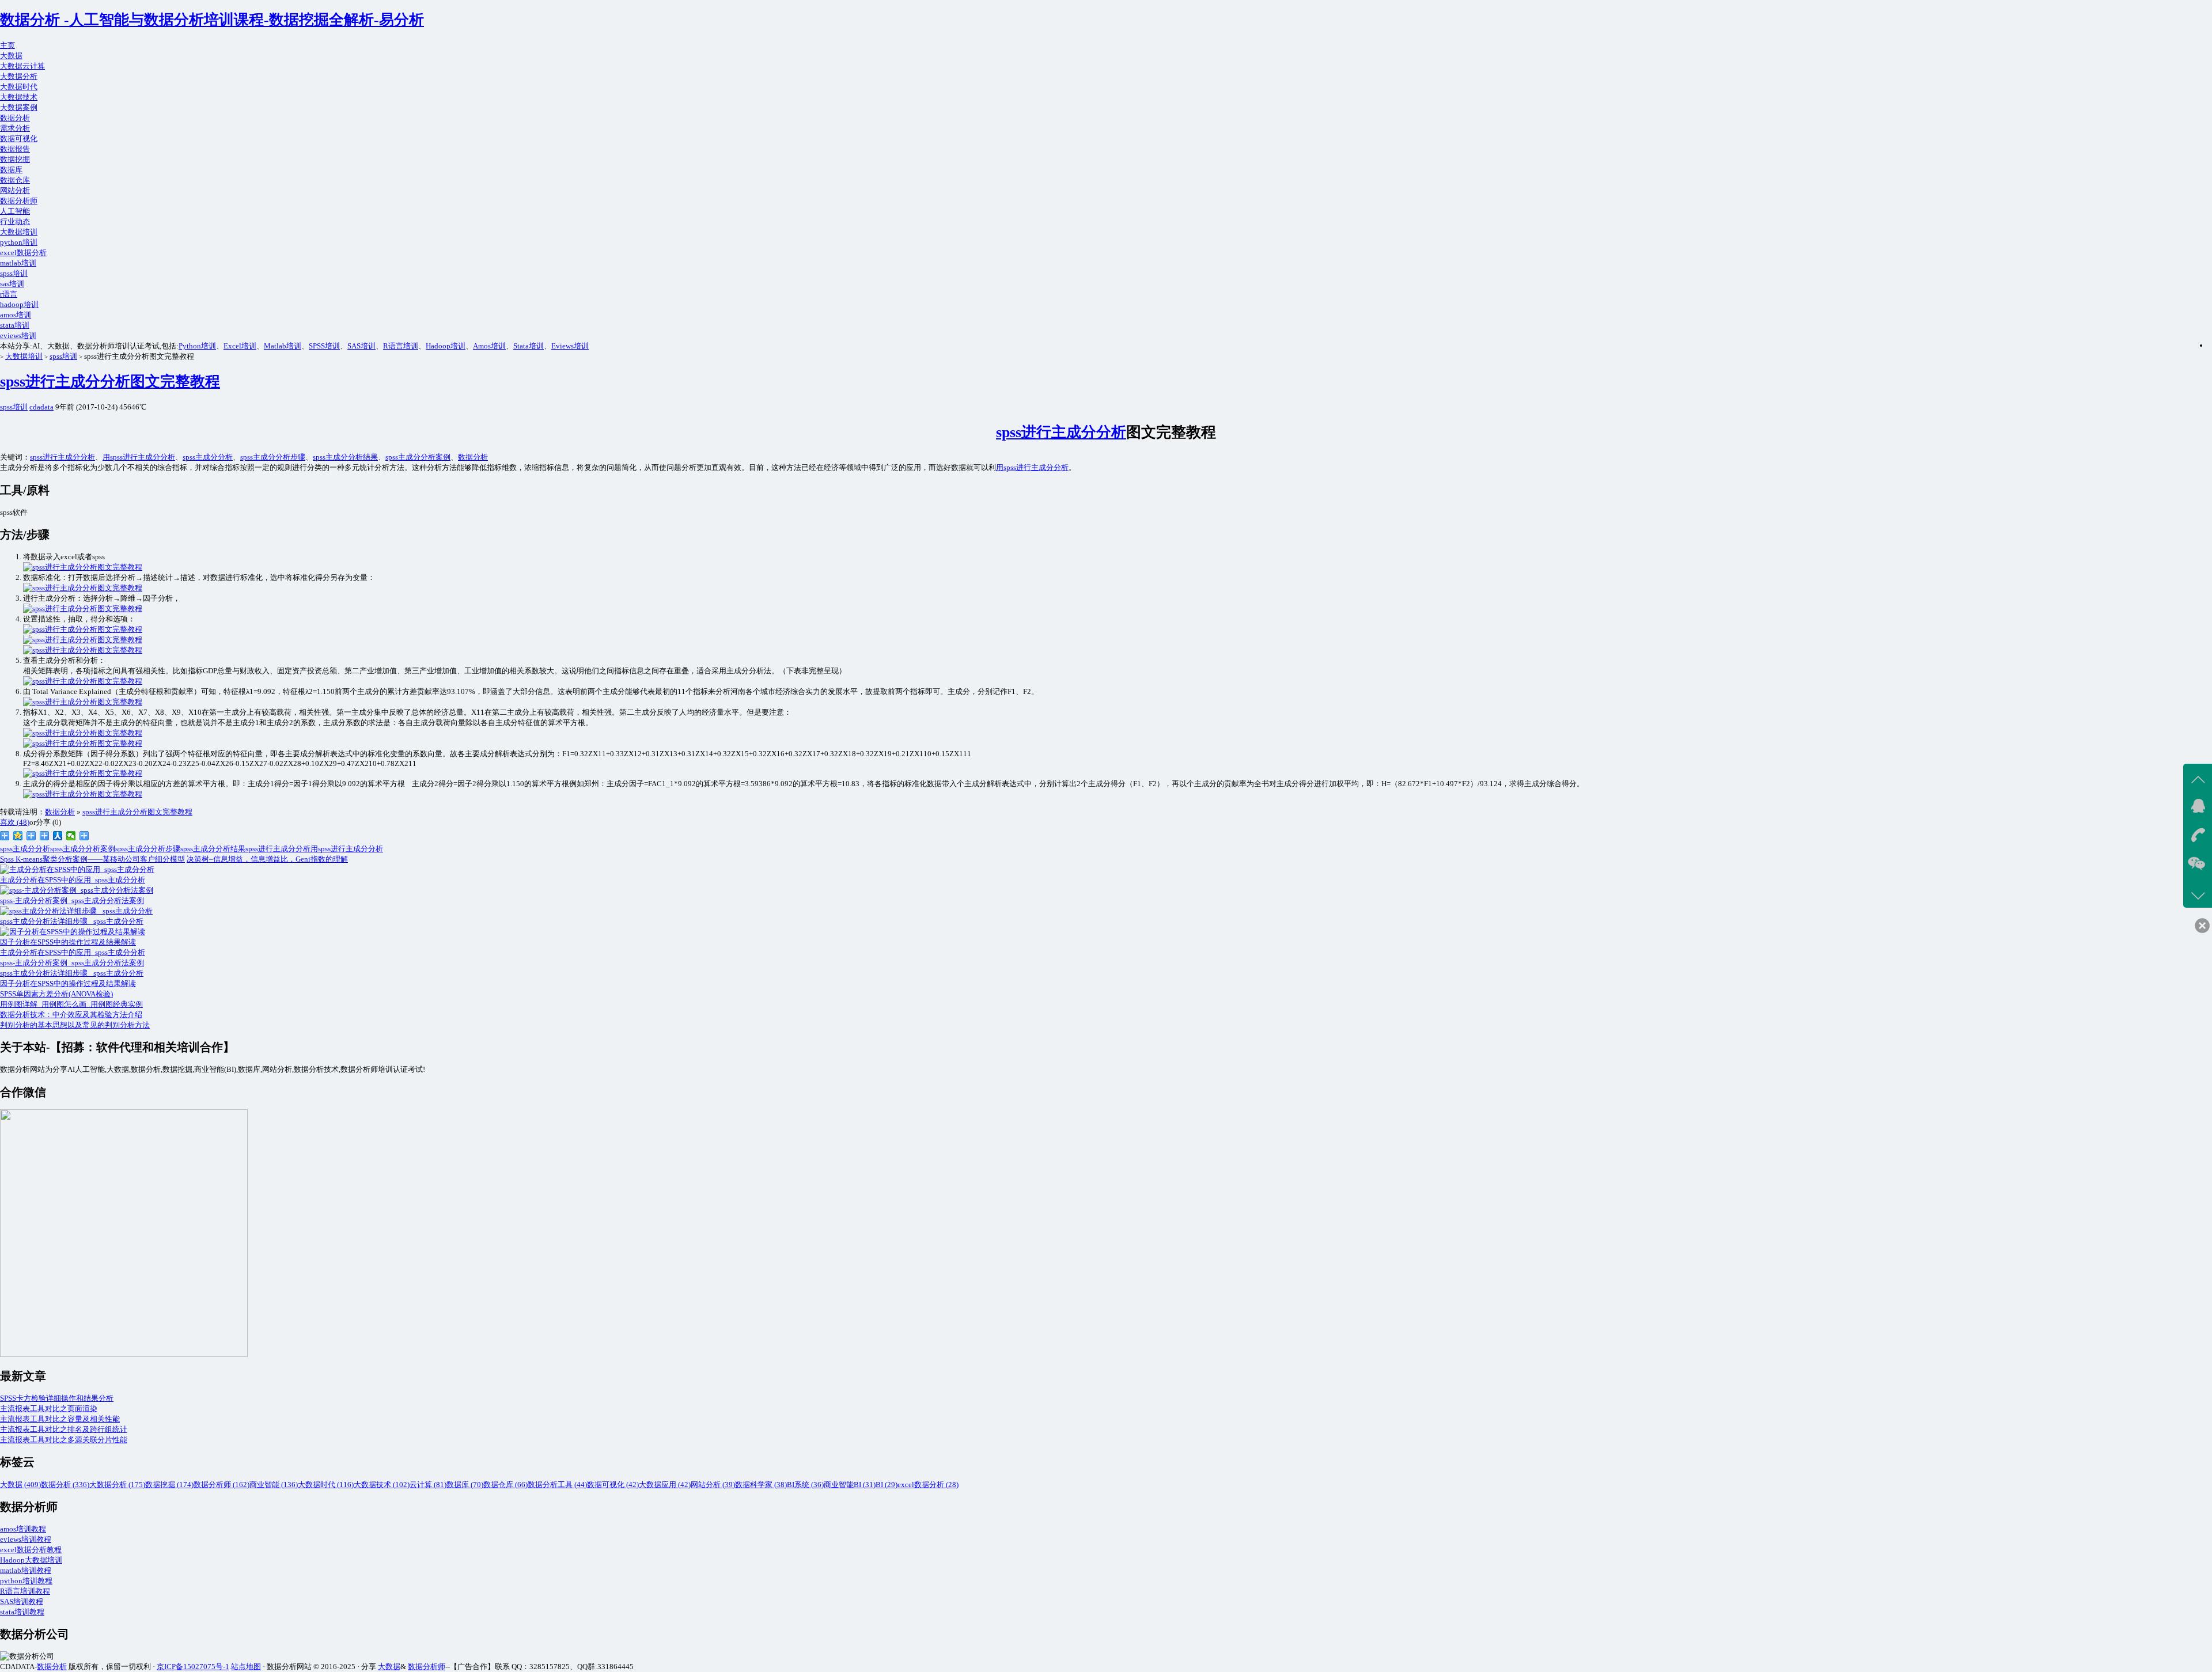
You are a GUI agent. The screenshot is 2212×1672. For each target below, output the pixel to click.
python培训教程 (26, 1581)
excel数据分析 (23, 253)
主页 (7, 45)
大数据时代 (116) (326, 1485)
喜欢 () (15, 822)
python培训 (19, 242)
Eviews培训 (570, 346)
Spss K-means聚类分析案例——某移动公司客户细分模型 (92, 859)
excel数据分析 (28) (928, 1485)
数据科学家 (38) (761, 1485)
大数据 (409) (20, 1485)
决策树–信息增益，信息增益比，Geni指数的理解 (267, 859)
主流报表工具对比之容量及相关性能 (60, 1419)
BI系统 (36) (805, 1485)
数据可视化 (19, 139)
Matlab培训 (283, 346)
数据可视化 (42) (613, 1485)
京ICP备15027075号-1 (193, 1667)
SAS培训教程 (22, 1601)
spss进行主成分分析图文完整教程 (110, 382)
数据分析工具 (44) (557, 1485)
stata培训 (15, 325)
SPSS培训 (324, 346)
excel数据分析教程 (31, 1550)
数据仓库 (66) (505, 1485)
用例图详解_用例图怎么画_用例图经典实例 (71, 1004)
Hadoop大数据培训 (31, 1560)
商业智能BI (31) (850, 1485)
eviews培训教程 (26, 1539)
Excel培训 (240, 346)
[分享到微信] (71, 836)
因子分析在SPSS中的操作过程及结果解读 (68, 983)
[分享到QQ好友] (45, 836)
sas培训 (12, 284)
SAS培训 (361, 346)
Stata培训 (529, 346)
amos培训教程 (23, 1529)
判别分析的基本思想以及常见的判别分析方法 (75, 1025)
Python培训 (197, 346)
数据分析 (15, 118)
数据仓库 (15, 180)
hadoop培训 (19, 304)
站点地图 (246, 1667)
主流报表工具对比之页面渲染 (49, 1409)
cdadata (41, 407)
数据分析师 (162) (221, 1485)
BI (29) (887, 1485)
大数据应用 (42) (665, 1485)
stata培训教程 (22, 1612)
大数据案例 (19, 107)
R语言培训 (401, 346)
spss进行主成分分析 (1061, 432)
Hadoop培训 (446, 346)
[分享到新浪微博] (5, 836)
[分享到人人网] (58, 836)
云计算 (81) (428, 1485)
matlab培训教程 (26, 1570)
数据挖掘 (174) (169, 1485)
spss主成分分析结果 (345, 457)
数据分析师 (19, 201)
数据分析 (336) (65, 1485)
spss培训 (14, 273)
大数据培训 (19, 232)
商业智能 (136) (274, 1485)
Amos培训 (489, 346)
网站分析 (15, 190)
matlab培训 (18, 263)
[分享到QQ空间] (18, 836)
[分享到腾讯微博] (31, 836)
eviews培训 (18, 335)
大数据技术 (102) (382, 1485)
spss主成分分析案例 (418, 457)
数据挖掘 (15, 159)
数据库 (11, 170)
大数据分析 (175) (117, 1485)
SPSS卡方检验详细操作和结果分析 (57, 1398)
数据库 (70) (465, 1485)
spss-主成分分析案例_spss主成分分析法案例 (72, 963)
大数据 (11, 56)
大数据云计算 (22, 66)
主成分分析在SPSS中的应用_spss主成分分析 (73, 952)
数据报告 (15, 149)
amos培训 (16, 315)
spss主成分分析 (208, 457)
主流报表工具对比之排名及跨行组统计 (64, 1429)
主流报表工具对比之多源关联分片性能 (64, 1440)
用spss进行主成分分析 (139, 457)
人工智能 (15, 211)
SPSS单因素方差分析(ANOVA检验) (56, 994)
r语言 (9, 294)
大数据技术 (19, 97)
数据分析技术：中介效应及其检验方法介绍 (71, 1015)
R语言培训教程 (25, 1591)
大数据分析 (19, 76)
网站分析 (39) (713, 1485)
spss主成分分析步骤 (273, 457)
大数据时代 (19, 87)
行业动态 (15, 221)
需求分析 (15, 128)
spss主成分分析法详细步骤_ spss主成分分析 (72, 973)
